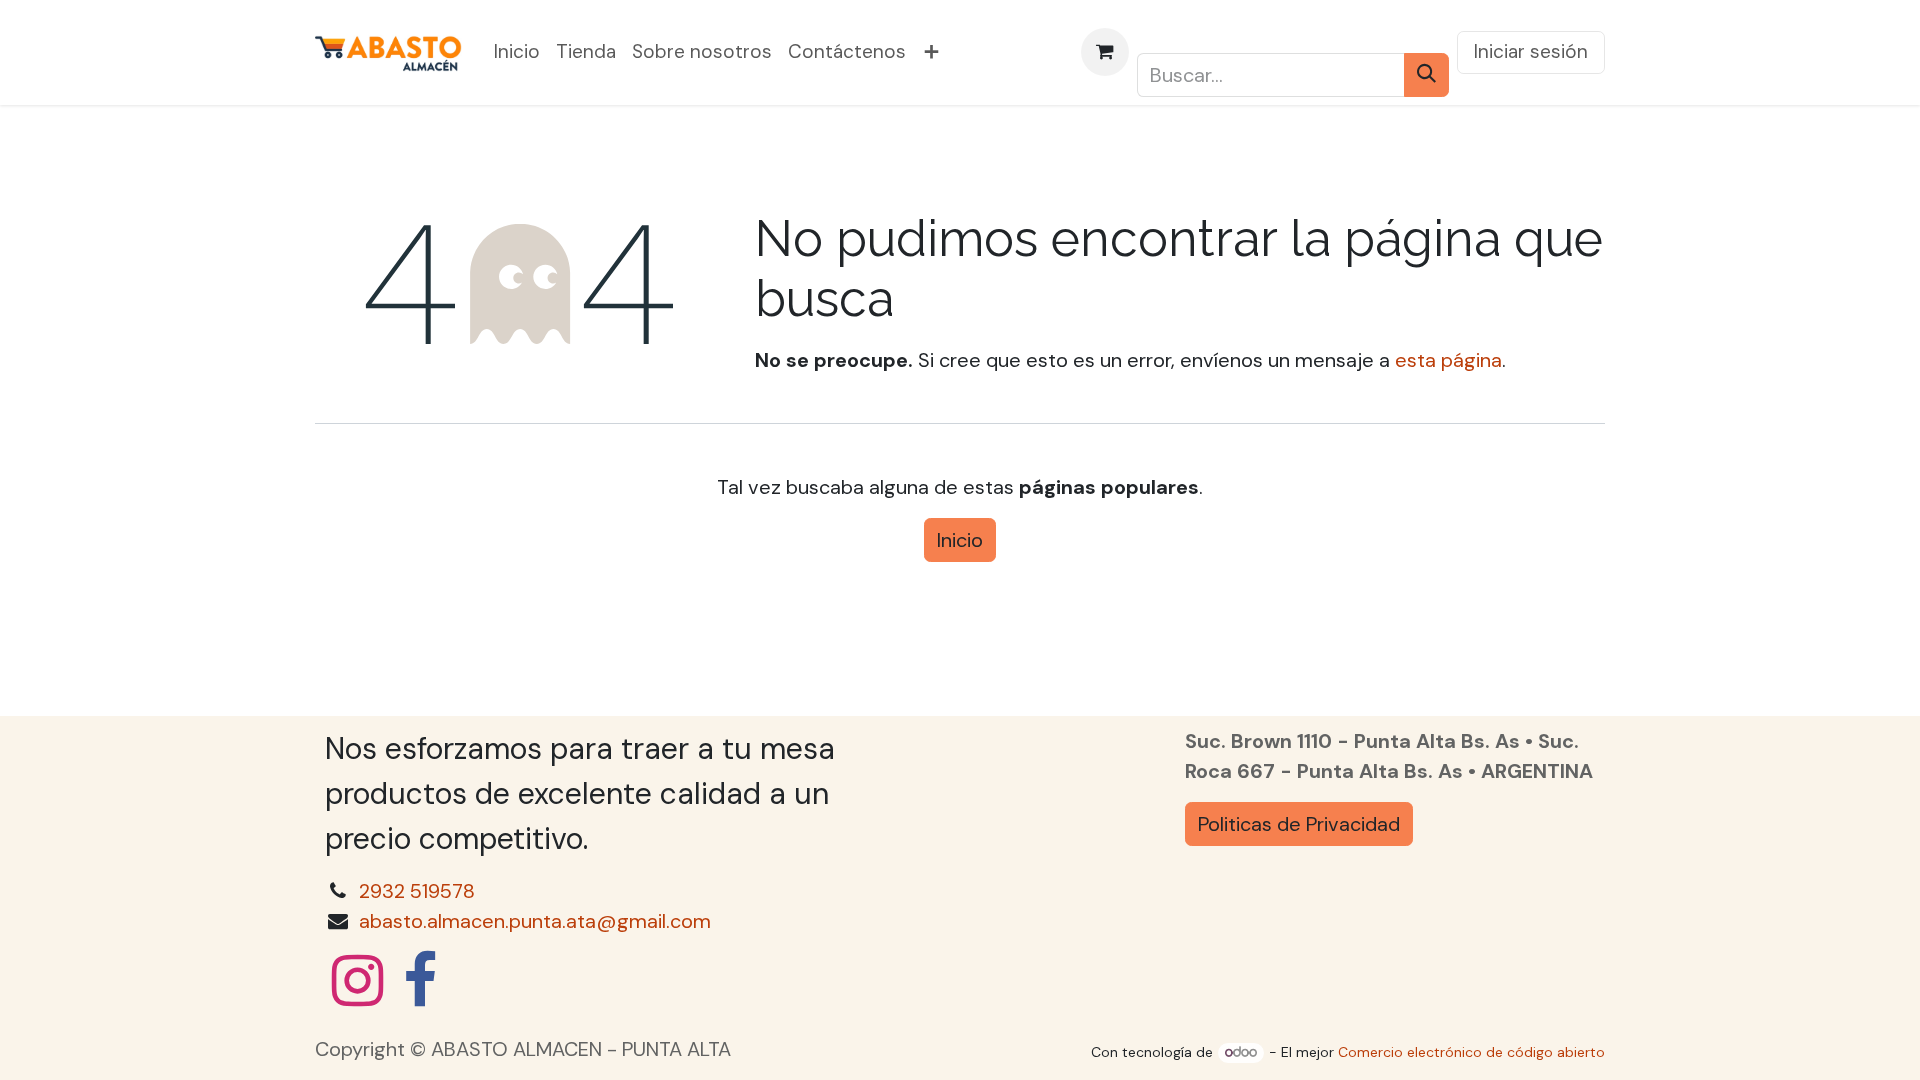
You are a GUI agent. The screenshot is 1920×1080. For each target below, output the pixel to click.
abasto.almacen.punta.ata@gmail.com (535, 921)
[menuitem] (517, 52)
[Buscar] (1426, 75)
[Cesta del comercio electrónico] (1105, 52)
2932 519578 (417, 891)
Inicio (960, 540)
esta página (1448, 360)
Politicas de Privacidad (1299, 824)
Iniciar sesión (1531, 51)
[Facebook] (420, 981)
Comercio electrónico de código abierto (1471, 1052)
